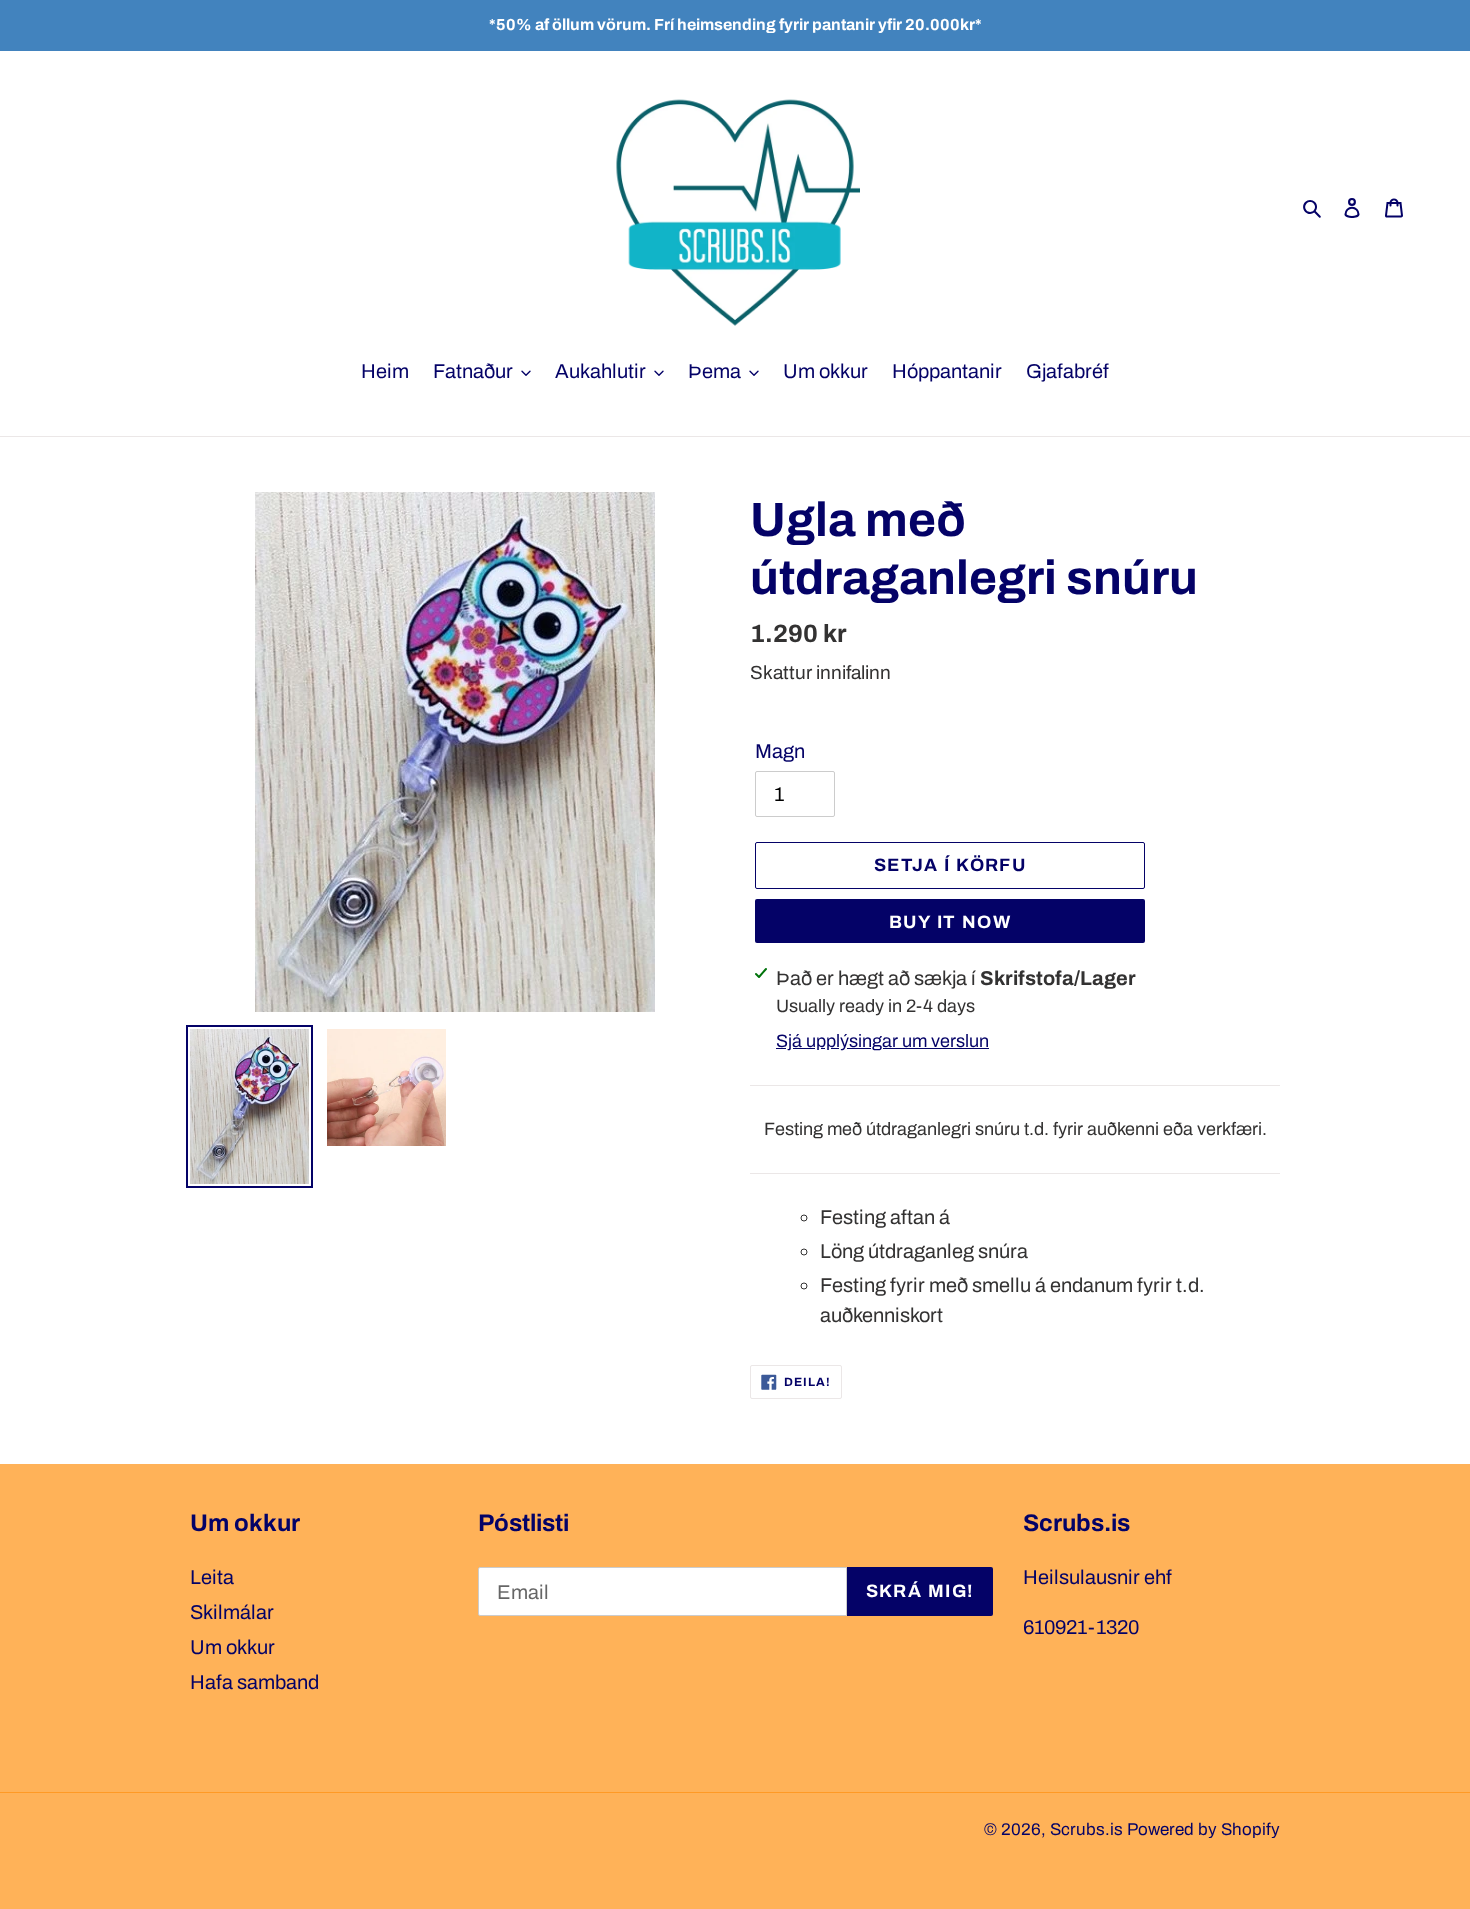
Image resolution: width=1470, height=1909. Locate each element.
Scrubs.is (1086, 1829)
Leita (212, 1577)
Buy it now (950, 922)
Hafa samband (254, 1682)
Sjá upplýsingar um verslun (882, 1041)
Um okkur (232, 1647)
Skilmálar (232, 1612)
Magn (780, 751)
